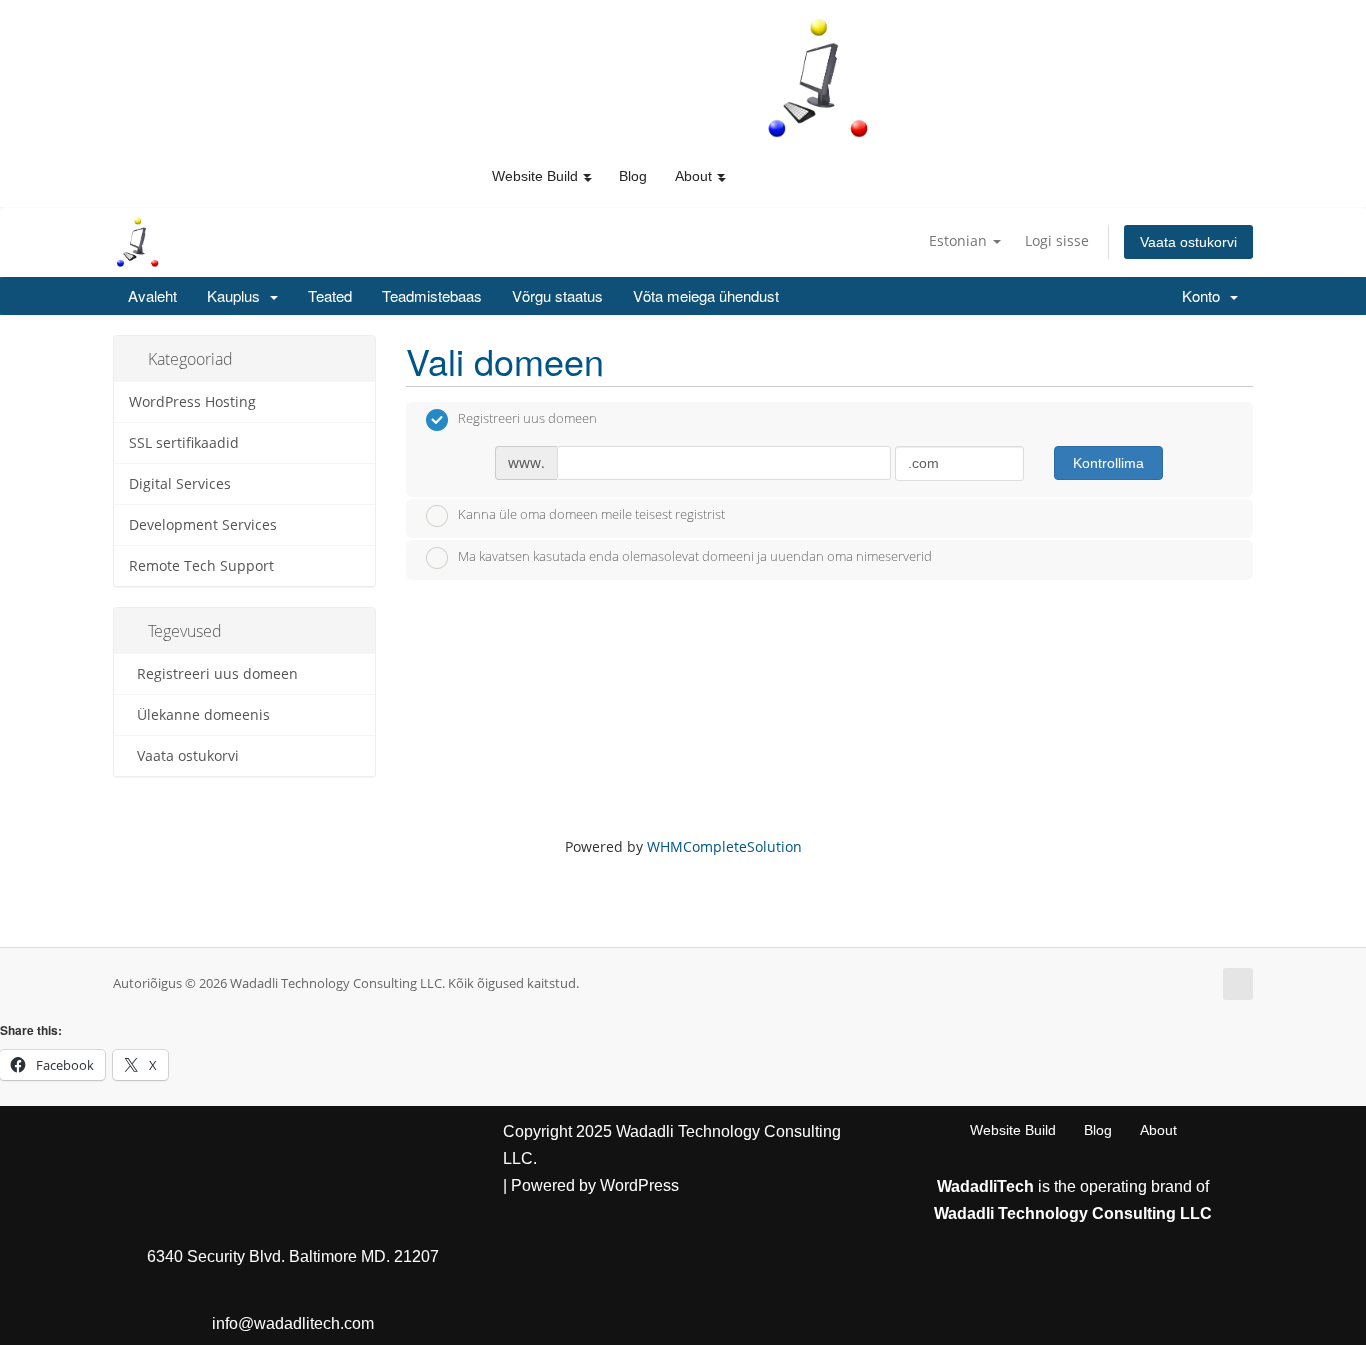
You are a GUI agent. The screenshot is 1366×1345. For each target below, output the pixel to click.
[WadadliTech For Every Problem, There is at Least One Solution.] (819, 78)
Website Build (1013, 1130)
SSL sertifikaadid (184, 443)
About (1158, 1130)
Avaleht (152, 295)
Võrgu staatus (557, 295)
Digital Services (180, 484)
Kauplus (237, 295)
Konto (1205, 295)
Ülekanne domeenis (199, 715)
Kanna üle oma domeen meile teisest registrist (591, 515)
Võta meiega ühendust (706, 295)
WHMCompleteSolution (724, 846)
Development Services (203, 525)
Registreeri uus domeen (213, 674)
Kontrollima (1108, 463)
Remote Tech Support (201, 566)
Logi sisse (1057, 240)
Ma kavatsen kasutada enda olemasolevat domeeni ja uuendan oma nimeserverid (695, 556)
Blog (633, 176)
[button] (587, 176)
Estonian (960, 240)
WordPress (639, 1185)
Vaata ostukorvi (1188, 242)
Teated (330, 295)
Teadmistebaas (432, 295)
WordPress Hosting (192, 402)
